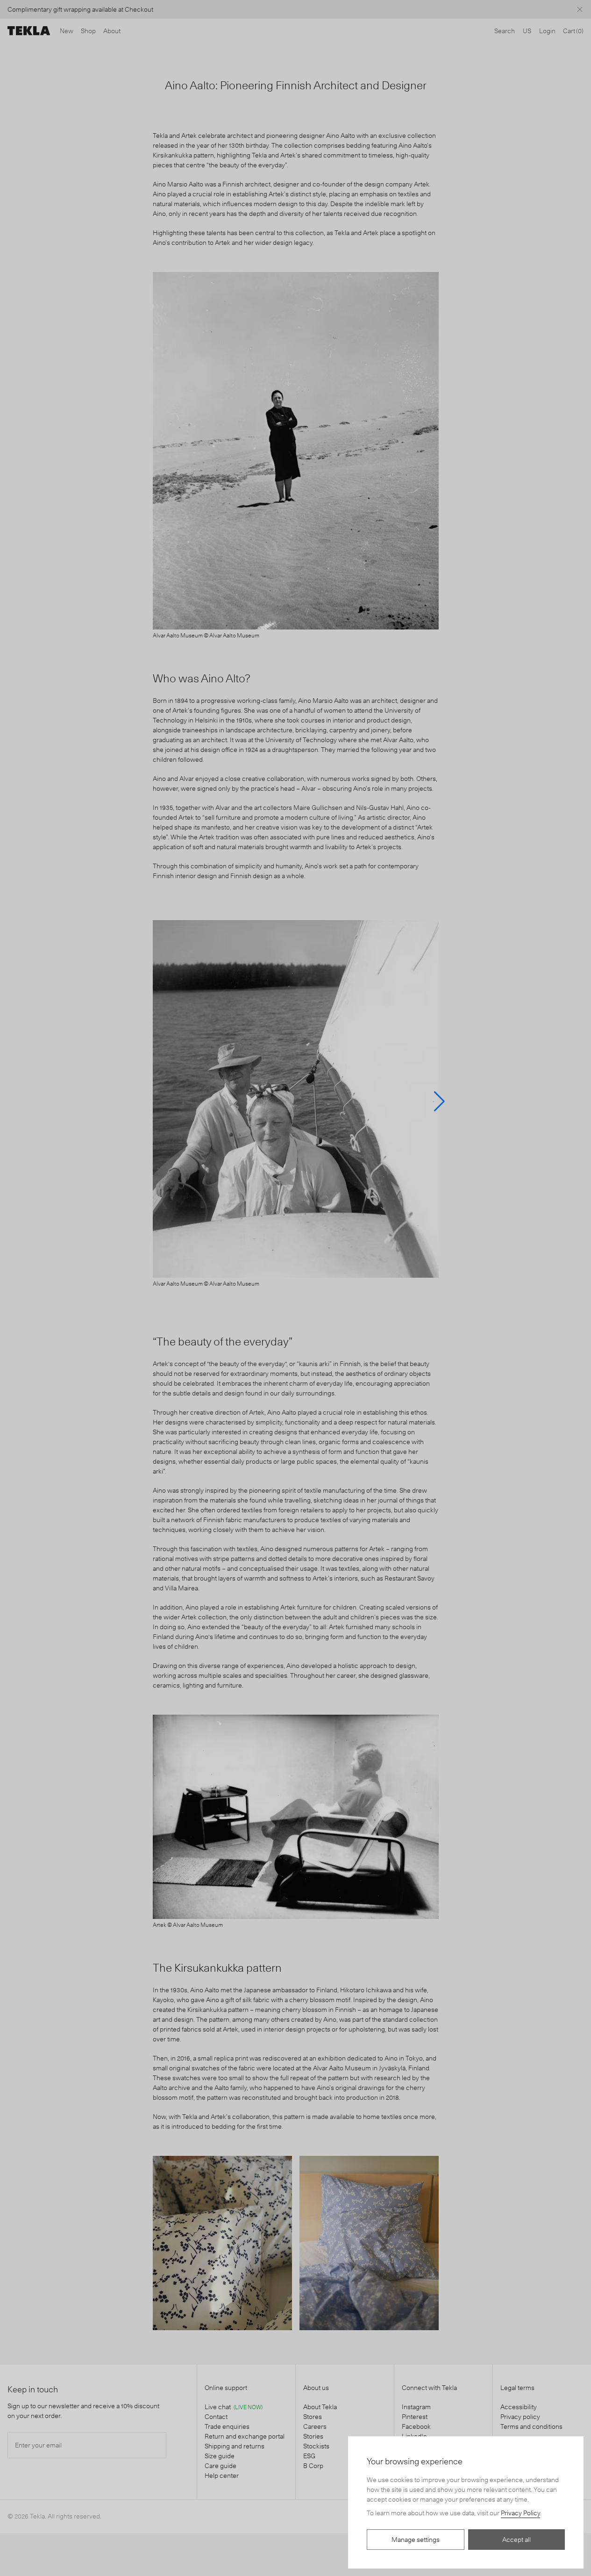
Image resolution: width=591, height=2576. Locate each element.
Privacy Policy (520, 2513)
